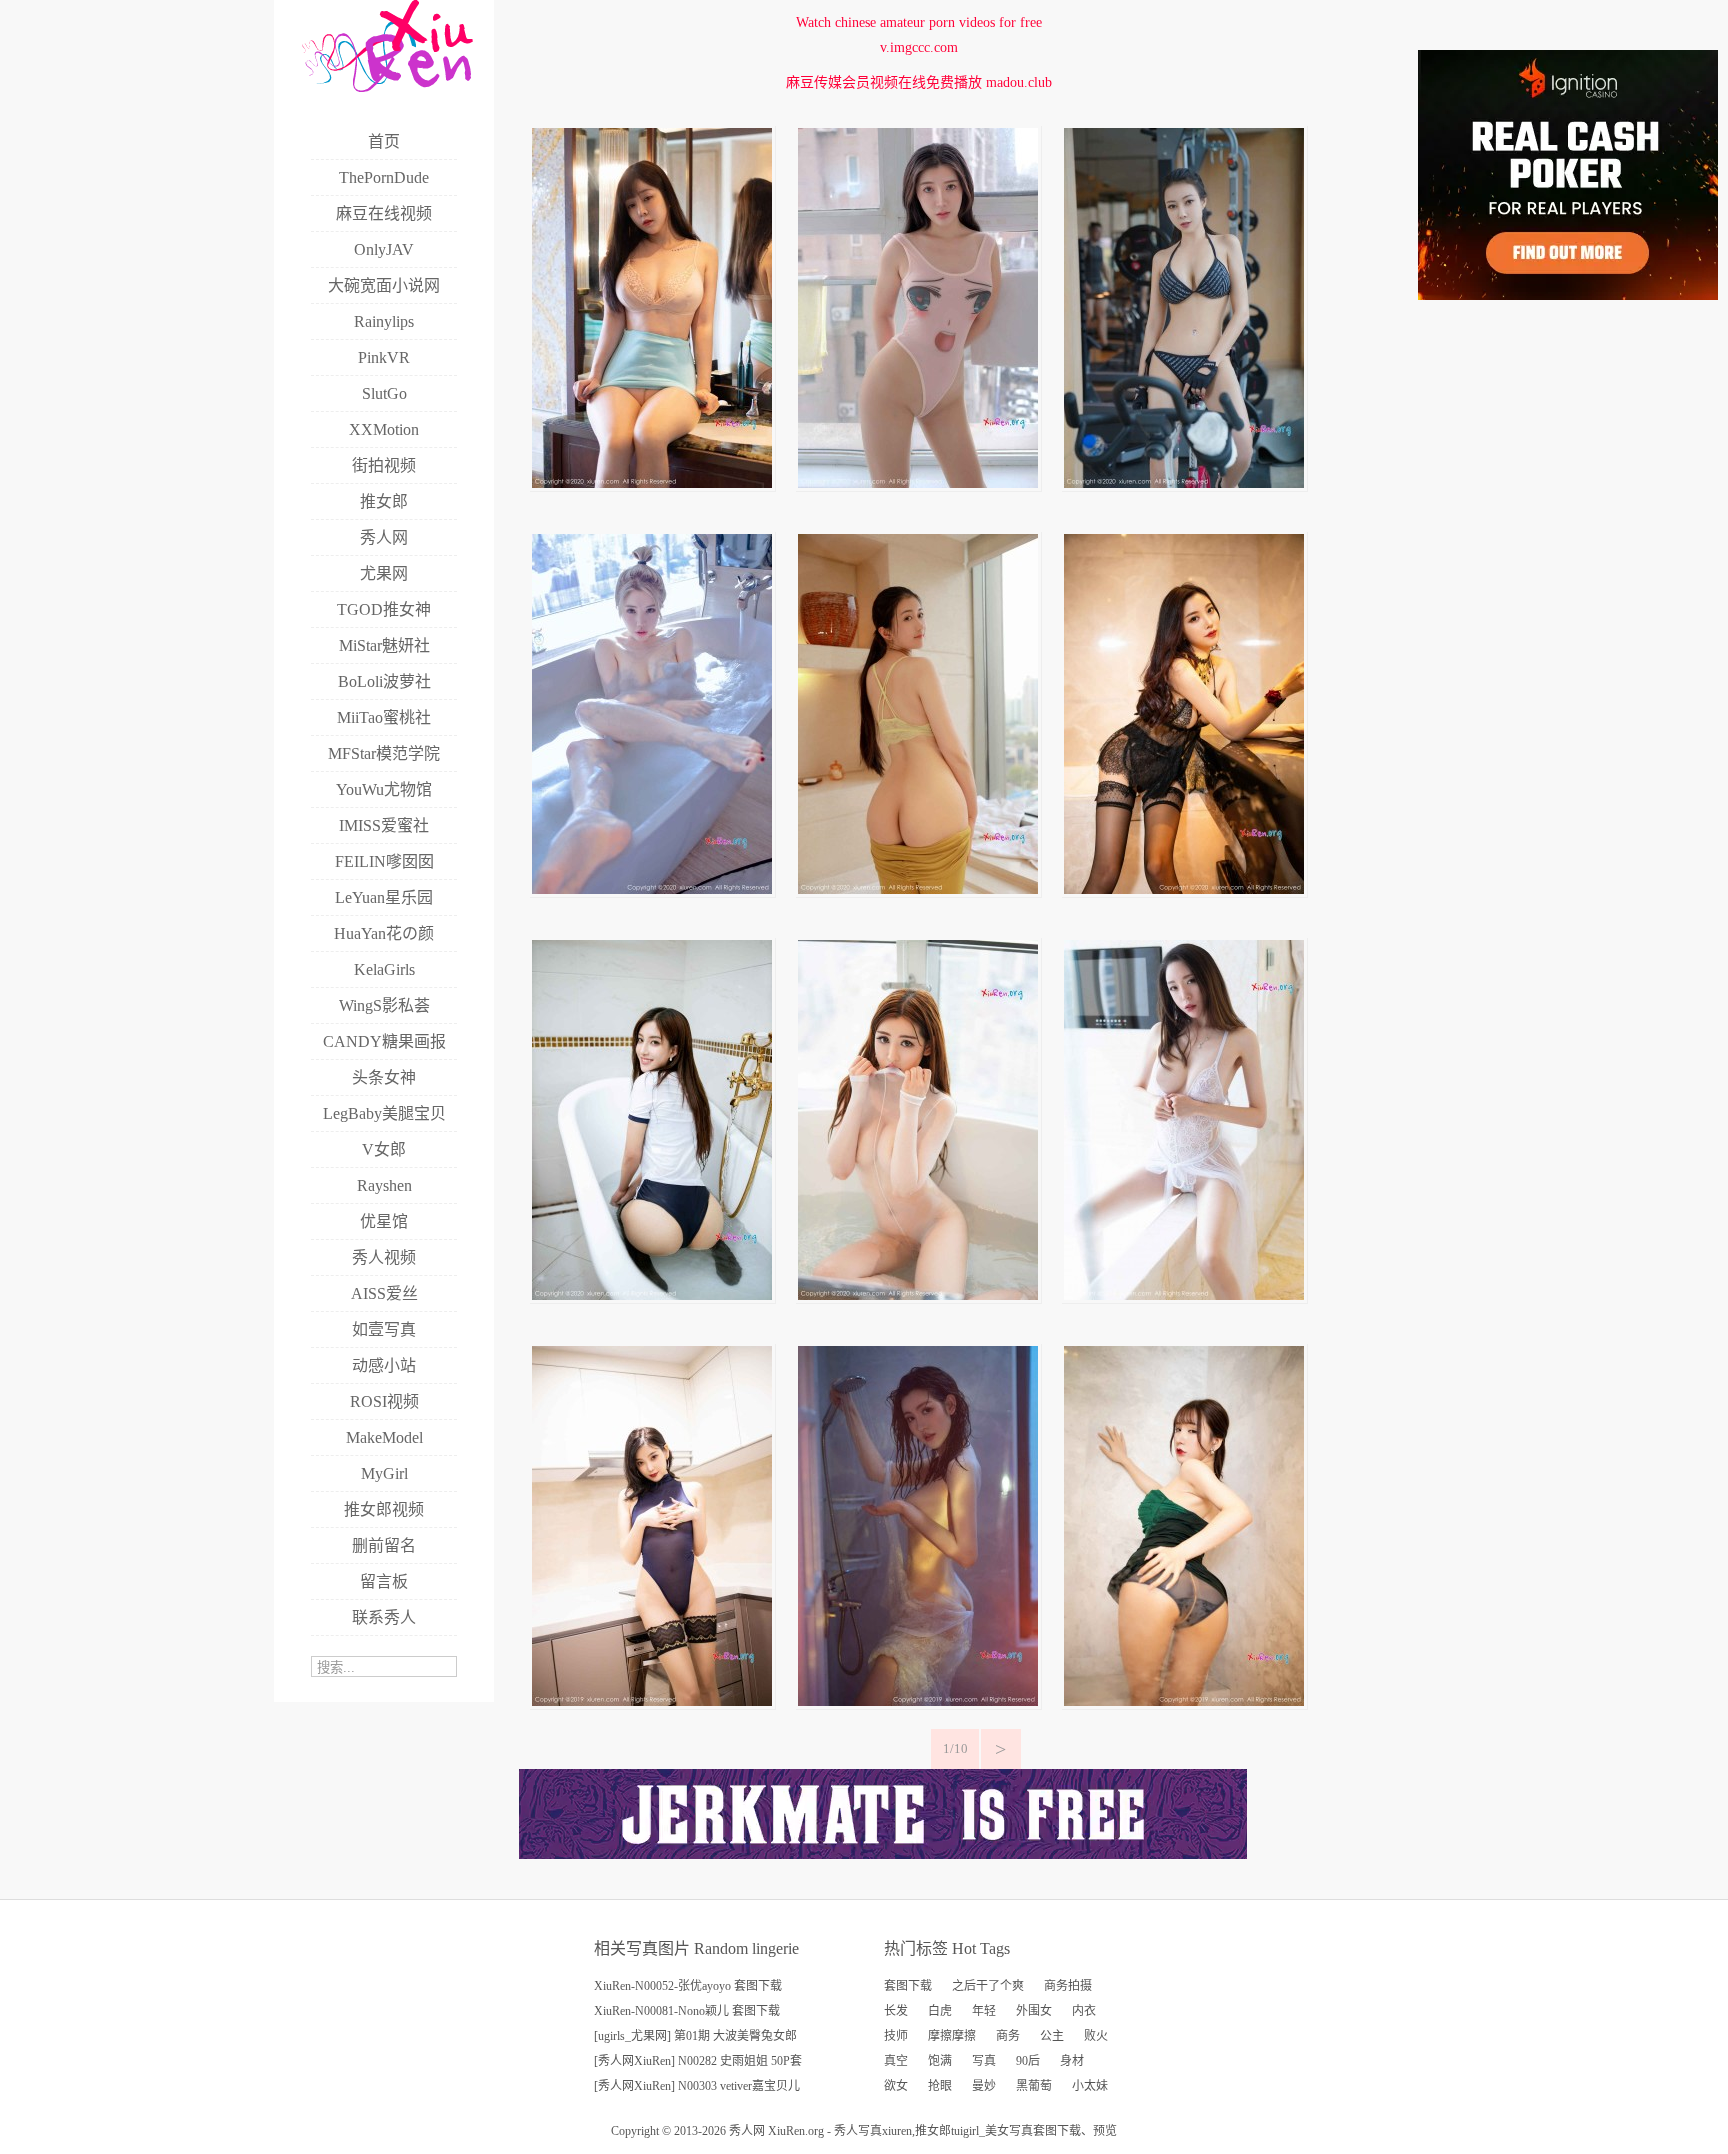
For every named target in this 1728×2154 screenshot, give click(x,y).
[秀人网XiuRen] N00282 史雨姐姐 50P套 (698, 2061)
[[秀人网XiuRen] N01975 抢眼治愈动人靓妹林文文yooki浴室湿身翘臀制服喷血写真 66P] (652, 1295)
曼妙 (984, 2086)
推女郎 (933, 2131)
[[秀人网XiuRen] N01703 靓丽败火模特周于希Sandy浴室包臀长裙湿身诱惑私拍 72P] (1184, 1701)
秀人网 (747, 2131)
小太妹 (1090, 2086)
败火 (1096, 2036)
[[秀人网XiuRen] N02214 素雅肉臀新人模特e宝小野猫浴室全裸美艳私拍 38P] (918, 889)
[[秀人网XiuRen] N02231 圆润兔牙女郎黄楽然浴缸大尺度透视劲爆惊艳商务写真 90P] (652, 889)
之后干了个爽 (988, 1986)
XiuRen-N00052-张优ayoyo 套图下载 (688, 1986)
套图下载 (908, 1986)
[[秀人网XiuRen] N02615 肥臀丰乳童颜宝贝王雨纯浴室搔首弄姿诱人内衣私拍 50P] (652, 483)
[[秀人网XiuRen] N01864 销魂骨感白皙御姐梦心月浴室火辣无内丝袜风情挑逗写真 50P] (1184, 1295)
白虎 (940, 2011)
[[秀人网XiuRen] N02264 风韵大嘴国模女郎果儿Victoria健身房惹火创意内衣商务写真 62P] (1184, 483)
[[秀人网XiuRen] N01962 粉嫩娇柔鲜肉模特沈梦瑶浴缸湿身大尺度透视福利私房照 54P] (918, 1295)
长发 (896, 2011)
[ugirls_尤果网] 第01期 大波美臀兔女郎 (695, 2036)
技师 (896, 2036)
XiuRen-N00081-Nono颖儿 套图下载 (687, 2011)
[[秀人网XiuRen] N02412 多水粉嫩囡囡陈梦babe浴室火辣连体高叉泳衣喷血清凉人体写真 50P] (918, 483)
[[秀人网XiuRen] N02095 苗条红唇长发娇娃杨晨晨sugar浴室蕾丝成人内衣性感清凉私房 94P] (1184, 889)
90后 (1028, 2061)
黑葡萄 (1034, 2086)
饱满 (940, 2061)
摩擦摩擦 (952, 2036)
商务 (1008, 2036)
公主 (1052, 2036)
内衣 (1084, 2011)
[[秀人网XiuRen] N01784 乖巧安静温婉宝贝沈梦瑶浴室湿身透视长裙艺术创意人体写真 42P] (918, 1701)
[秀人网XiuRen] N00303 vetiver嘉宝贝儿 (697, 2086)
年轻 (984, 2011)
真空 (896, 2061)
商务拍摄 (1068, 1986)
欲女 (896, 2086)
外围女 (1034, 2011)
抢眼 (940, 2086)
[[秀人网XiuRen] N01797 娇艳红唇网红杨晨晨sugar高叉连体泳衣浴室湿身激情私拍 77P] (652, 1701)
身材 (1072, 2061)
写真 (984, 2061)
